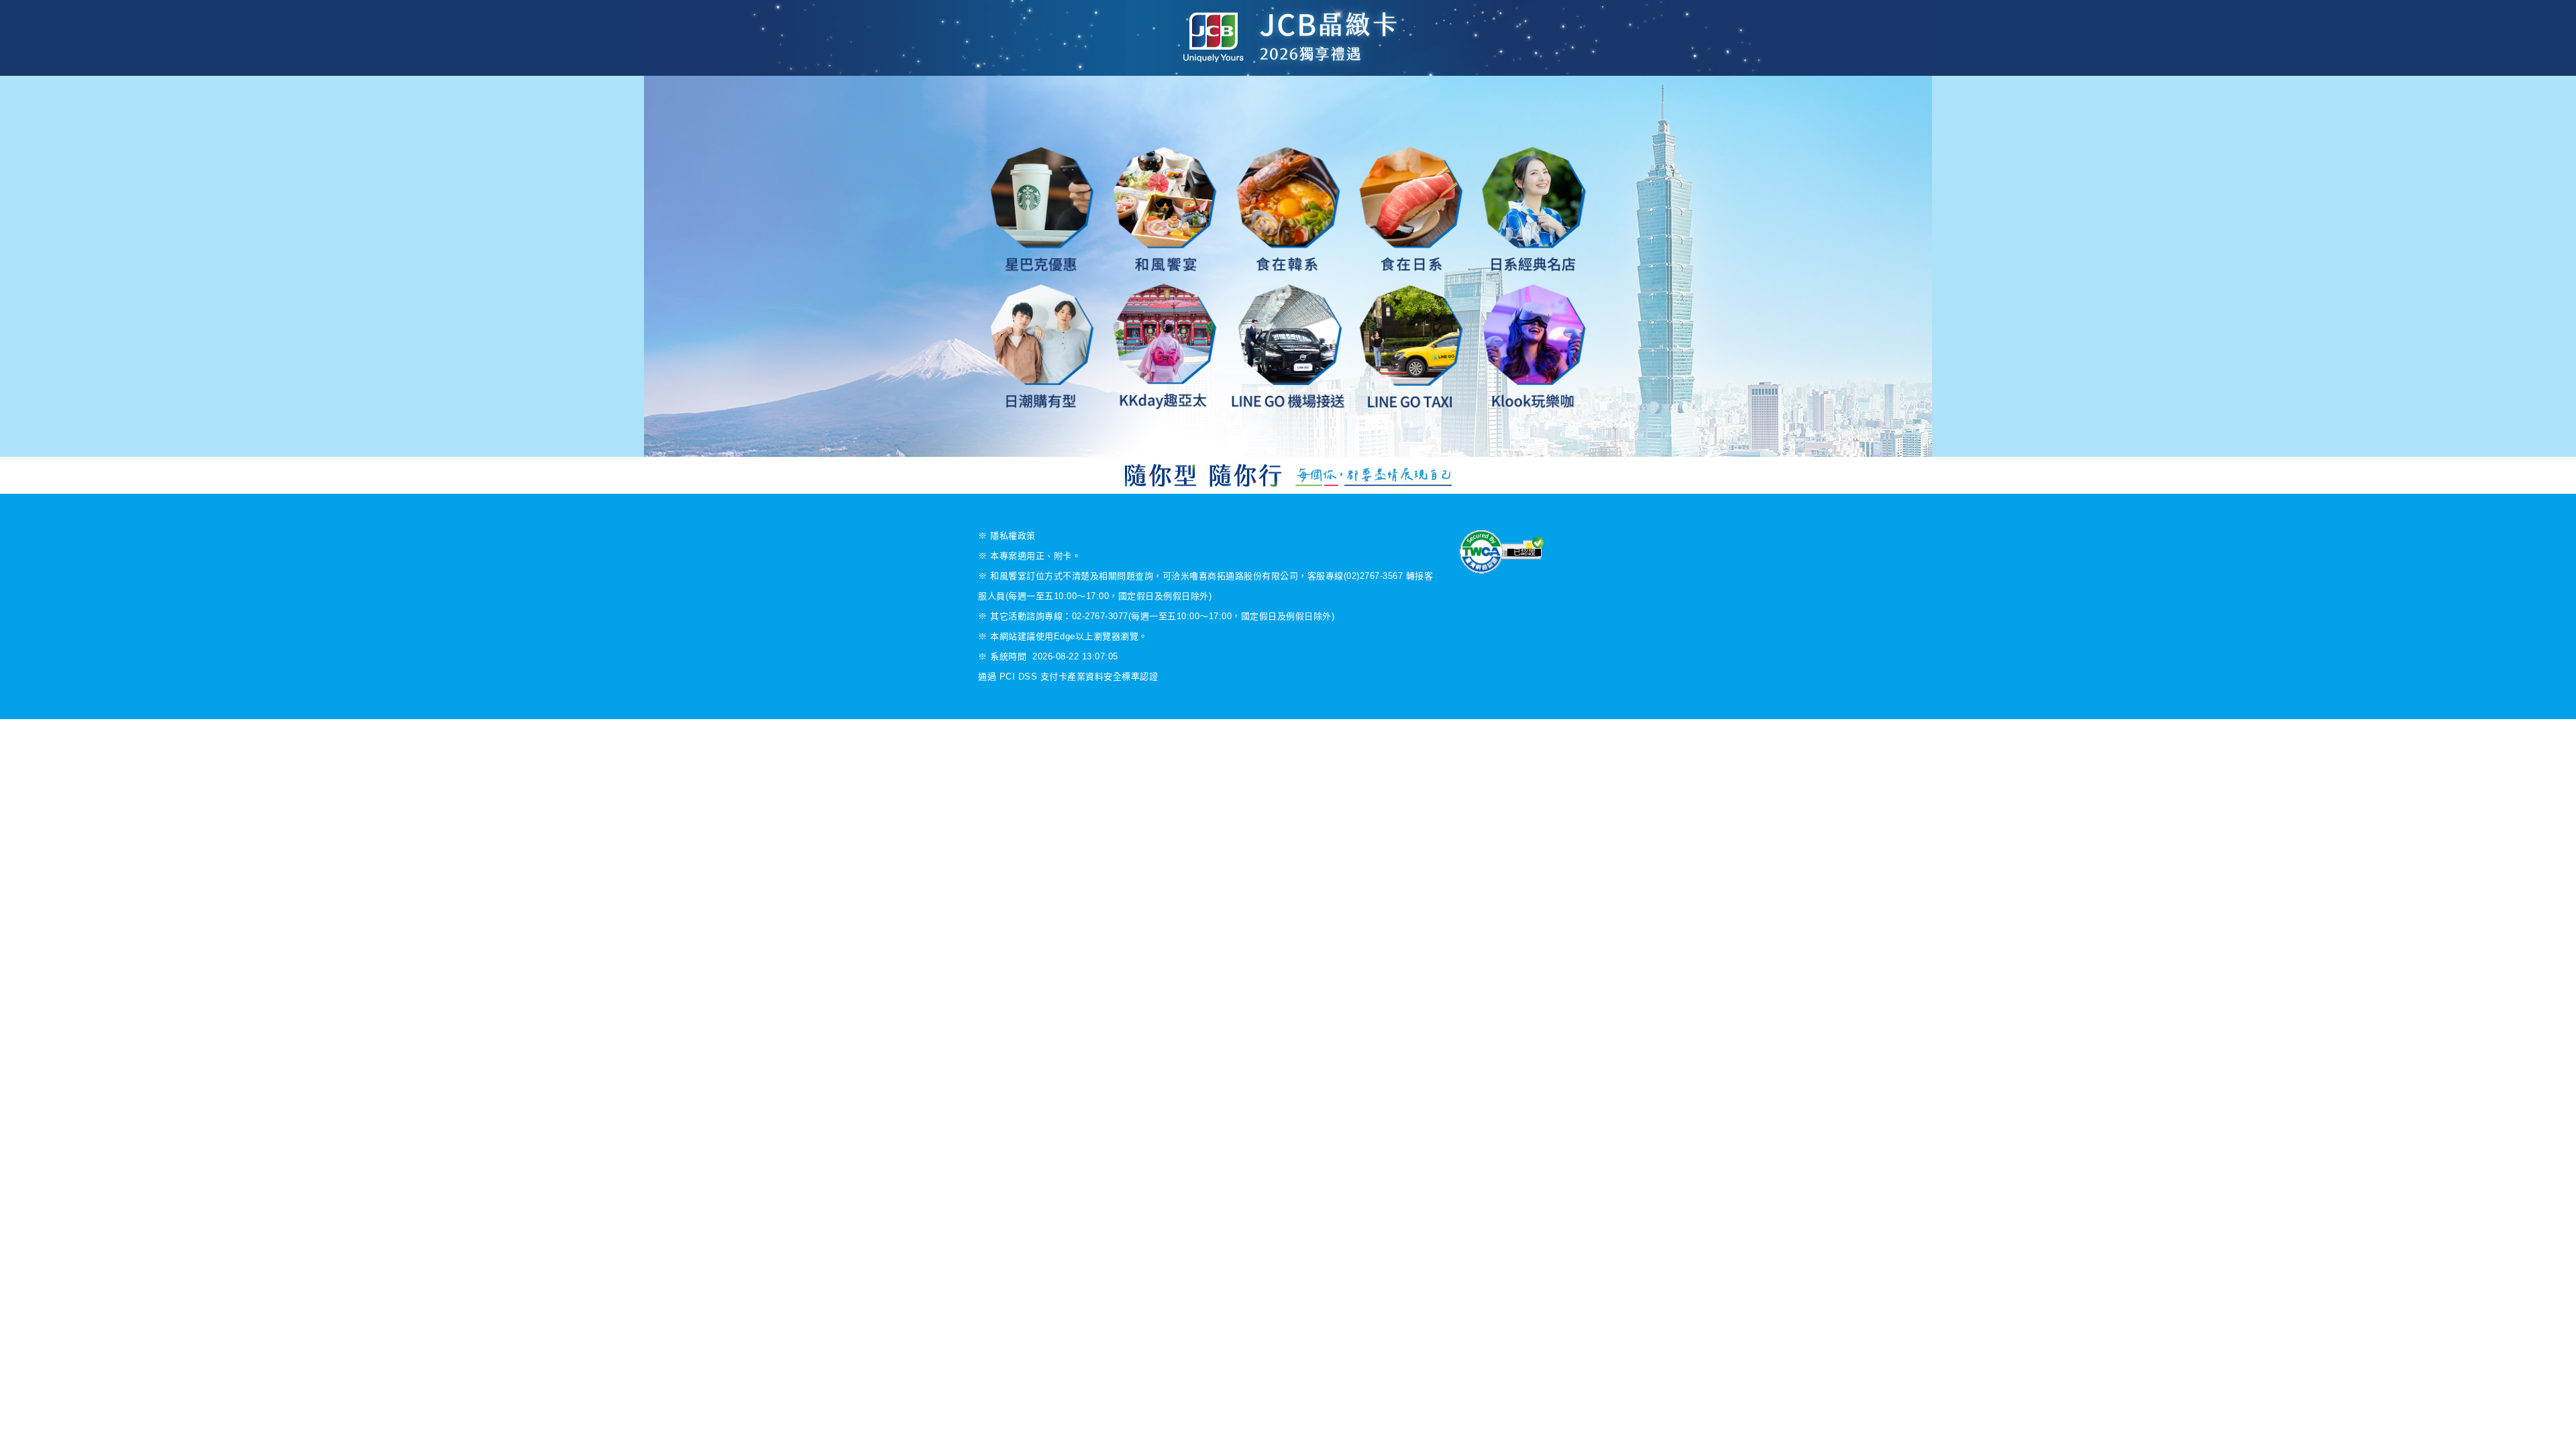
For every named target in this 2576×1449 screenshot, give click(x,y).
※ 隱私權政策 (1007, 536)
